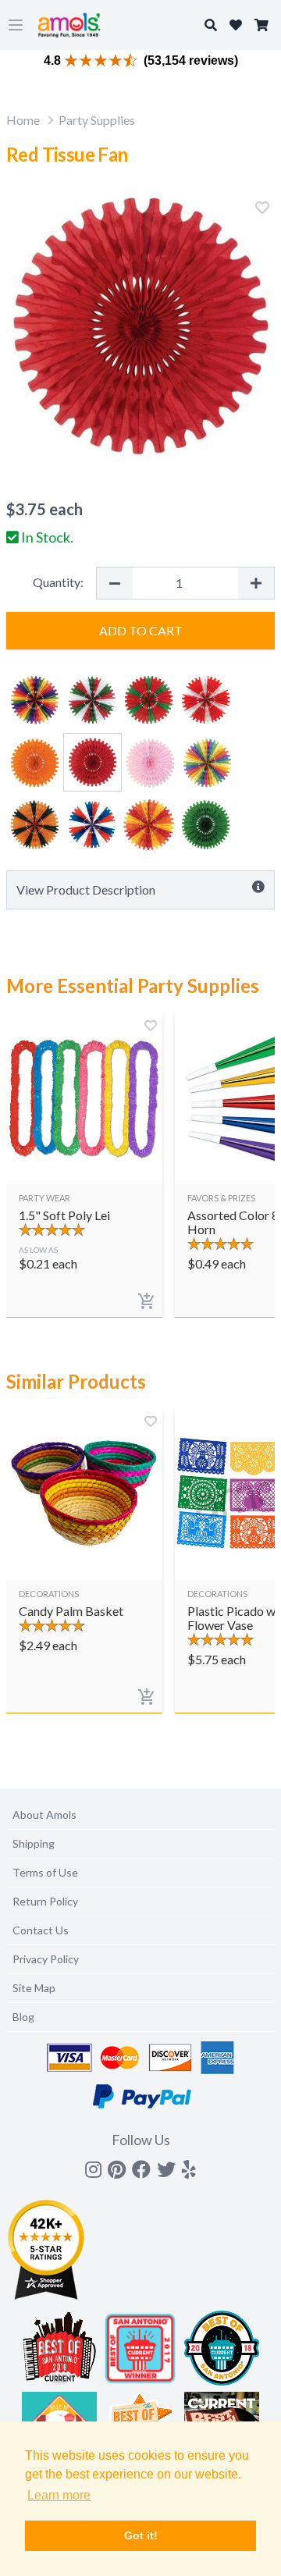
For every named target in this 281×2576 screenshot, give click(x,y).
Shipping (34, 1843)
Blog (23, 2017)
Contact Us (41, 1930)
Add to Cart (141, 630)
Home (23, 120)
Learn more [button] (59, 2495)
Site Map (34, 1988)
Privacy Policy (46, 1959)
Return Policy (45, 1901)
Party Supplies (97, 120)
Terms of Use (45, 1872)
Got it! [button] (141, 2535)
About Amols (44, 1815)
